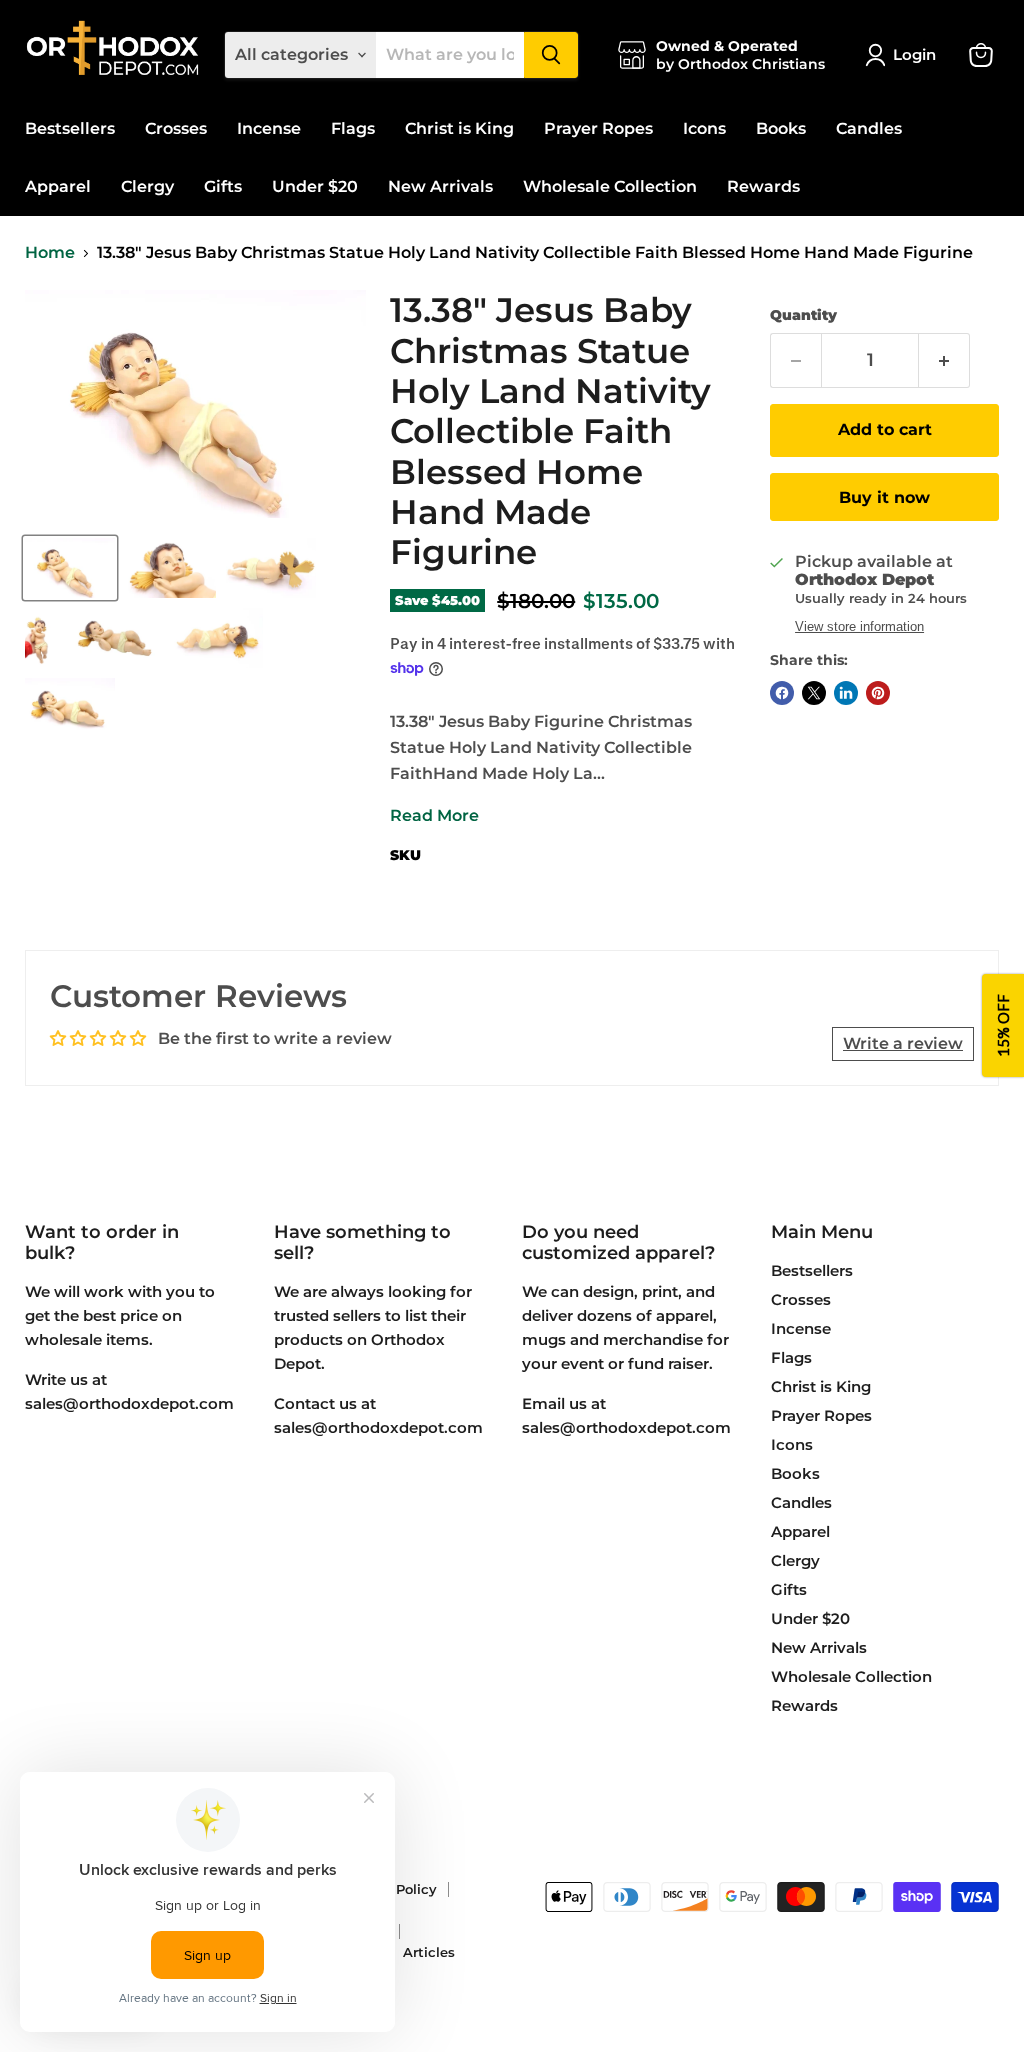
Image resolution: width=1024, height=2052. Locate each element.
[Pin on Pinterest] (878, 693)
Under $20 (315, 186)
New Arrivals (440, 186)
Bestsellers (70, 128)
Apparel (58, 186)
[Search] (551, 55)
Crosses (176, 128)
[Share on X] (814, 693)
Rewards (763, 186)
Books (781, 128)
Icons (704, 128)
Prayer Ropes (598, 128)
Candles (869, 128)
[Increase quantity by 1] (944, 360)
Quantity (803, 315)
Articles (429, 1952)
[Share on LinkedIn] (846, 693)
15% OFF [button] (1003, 1026)
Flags (353, 128)
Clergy (147, 186)
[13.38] (70, 568)
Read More (434, 815)
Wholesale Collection (610, 186)
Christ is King (459, 128)
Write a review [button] (903, 1043)
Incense (269, 128)
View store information (859, 627)
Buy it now (884, 497)
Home (50, 253)
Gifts (223, 186)
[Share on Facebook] (782, 693)
